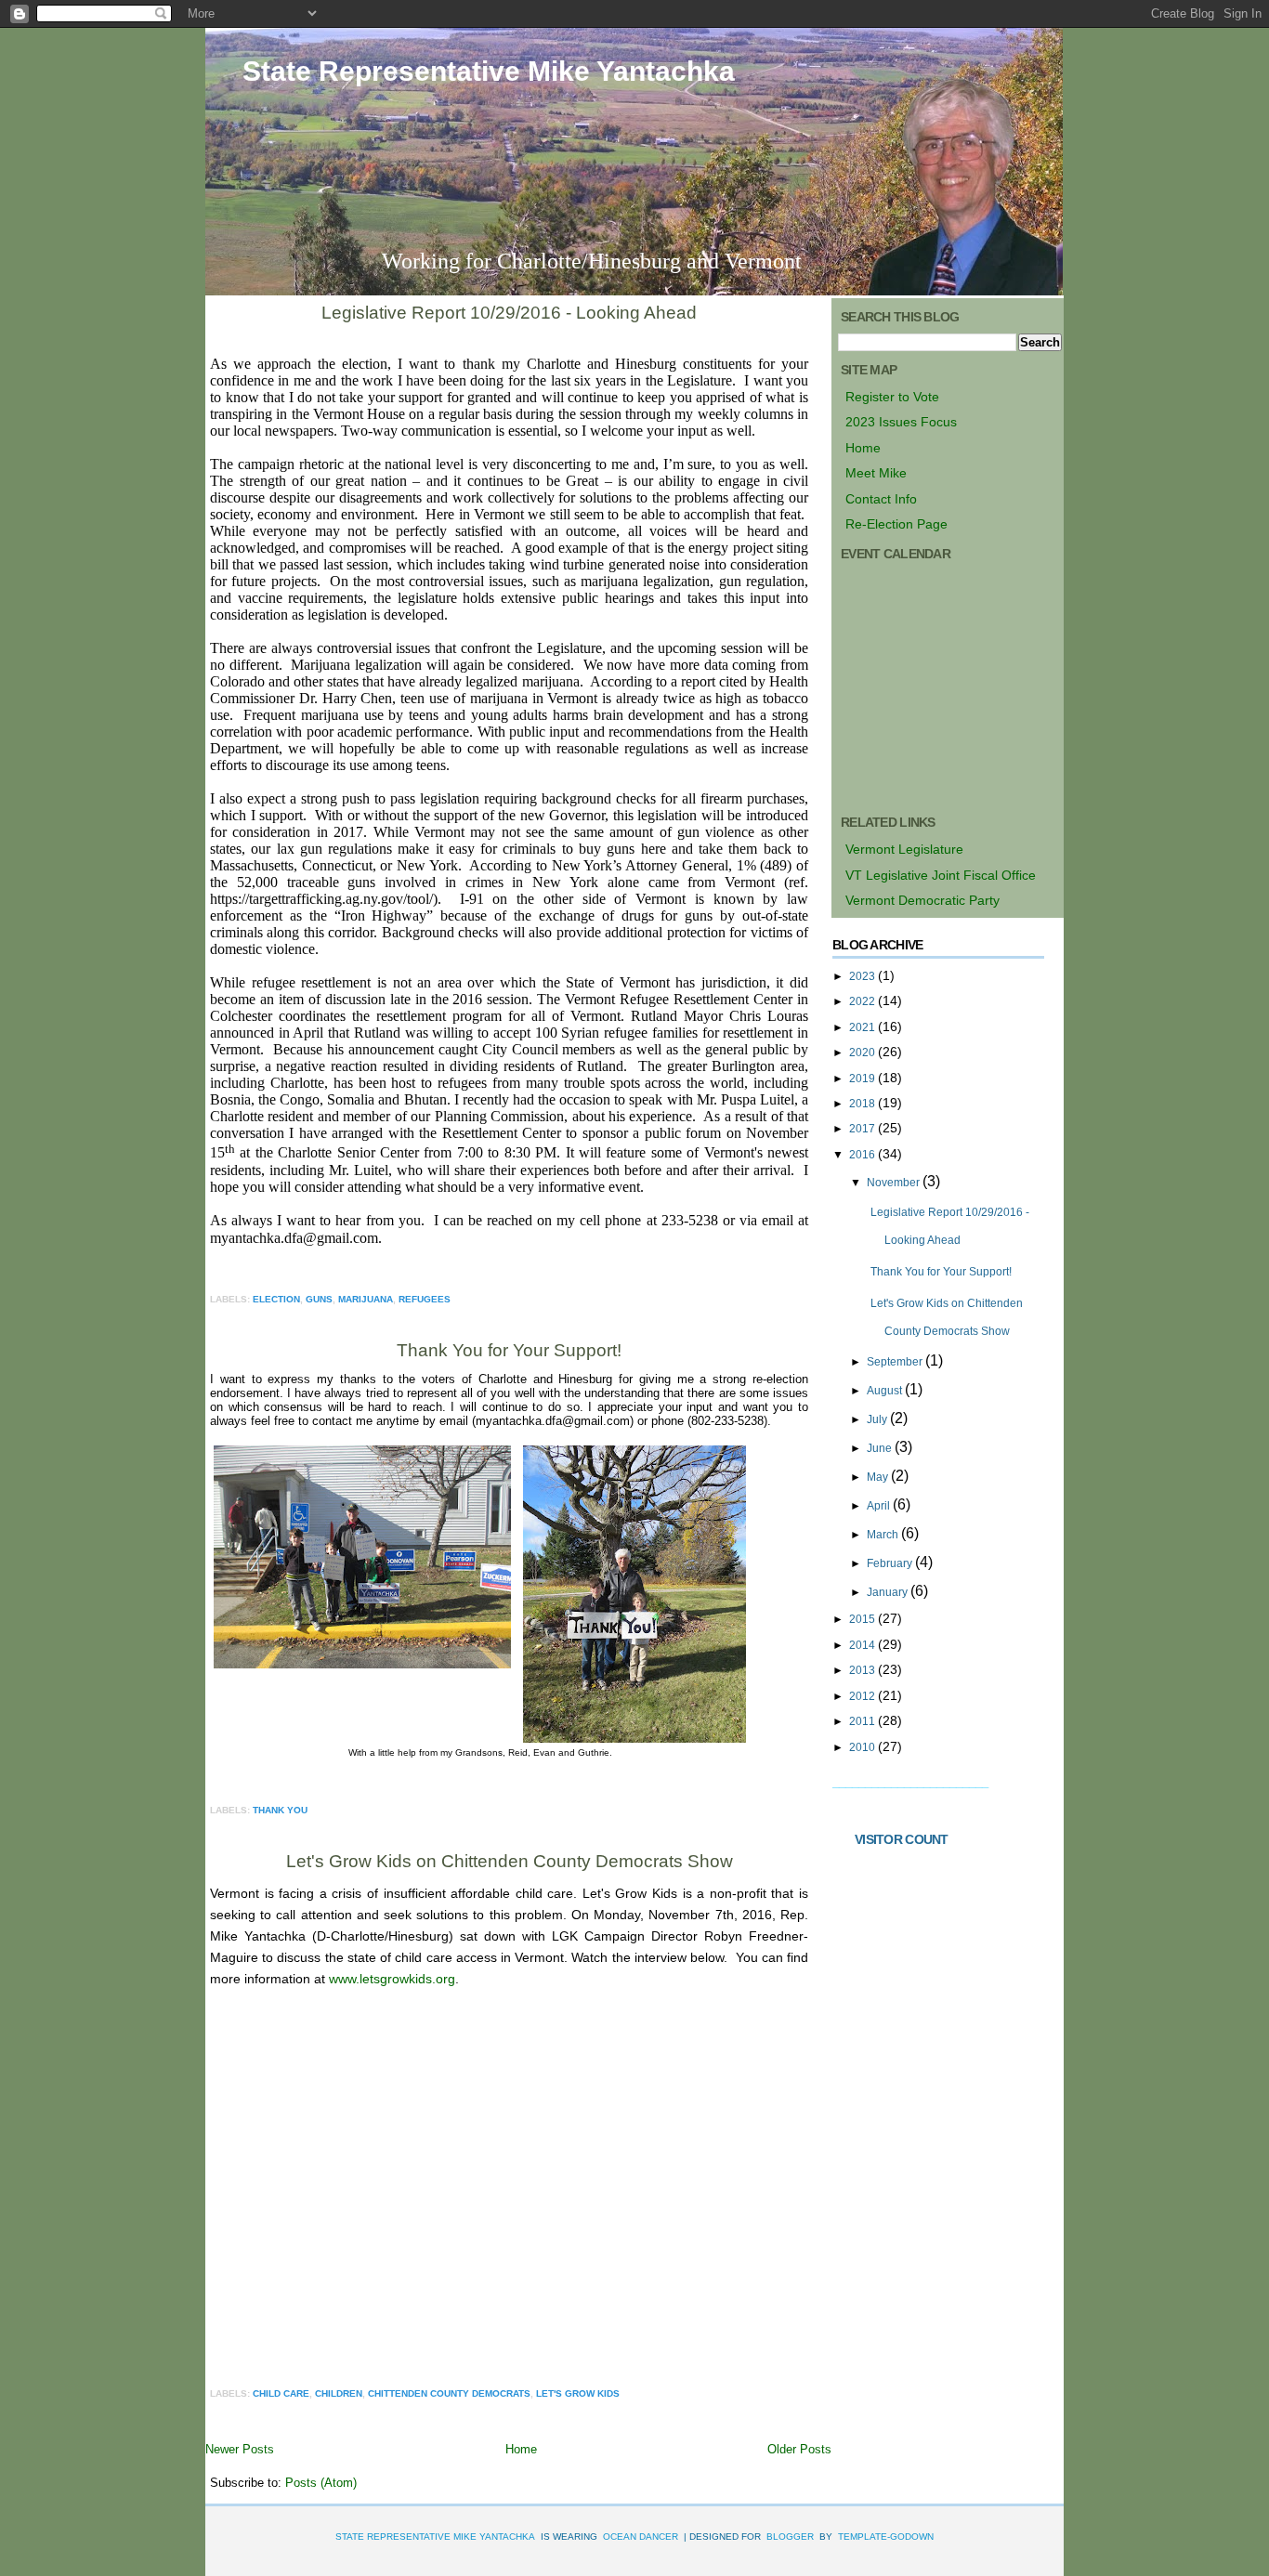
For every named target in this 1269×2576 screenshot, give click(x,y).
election (276, 1299)
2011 (863, 1721)
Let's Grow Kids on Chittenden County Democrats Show (510, 1861)
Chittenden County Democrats (449, 2393)
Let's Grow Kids (578, 2393)
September (896, 1362)
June (881, 1448)
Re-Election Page (896, 524)
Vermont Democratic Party (922, 900)
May (879, 1477)
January (889, 1592)
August (886, 1391)
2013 (863, 1670)
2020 (863, 1053)
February (891, 1563)
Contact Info (881, 499)
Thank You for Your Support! (509, 1350)
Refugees (425, 1299)
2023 (863, 976)
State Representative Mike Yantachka (489, 71)
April (880, 1506)
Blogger (790, 2537)
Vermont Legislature (904, 849)
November (895, 1183)
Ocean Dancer (641, 2537)
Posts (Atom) (321, 2483)
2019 (863, 1079)
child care (281, 2393)
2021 (863, 1027)
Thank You (280, 1810)
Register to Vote (892, 397)
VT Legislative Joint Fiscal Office (941, 875)
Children (339, 2393)
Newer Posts (240, 2449)
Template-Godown (886, 2537)
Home (521, 2449)
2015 (863, 1619)
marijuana (366, 1299)
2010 (863, 1747)
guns (319, 1299)
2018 (863, 1104)
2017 (863, 1129)
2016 (863, 1155)
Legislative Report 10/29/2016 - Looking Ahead (509, 313)
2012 (863, 1696)
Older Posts (799, 2449)
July (878, 1419)
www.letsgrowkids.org (392, 1979)
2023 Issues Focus (901, 422)
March (884, 1535)
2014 (863, 1645)
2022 (863, 1001)
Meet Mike (876, 473)
